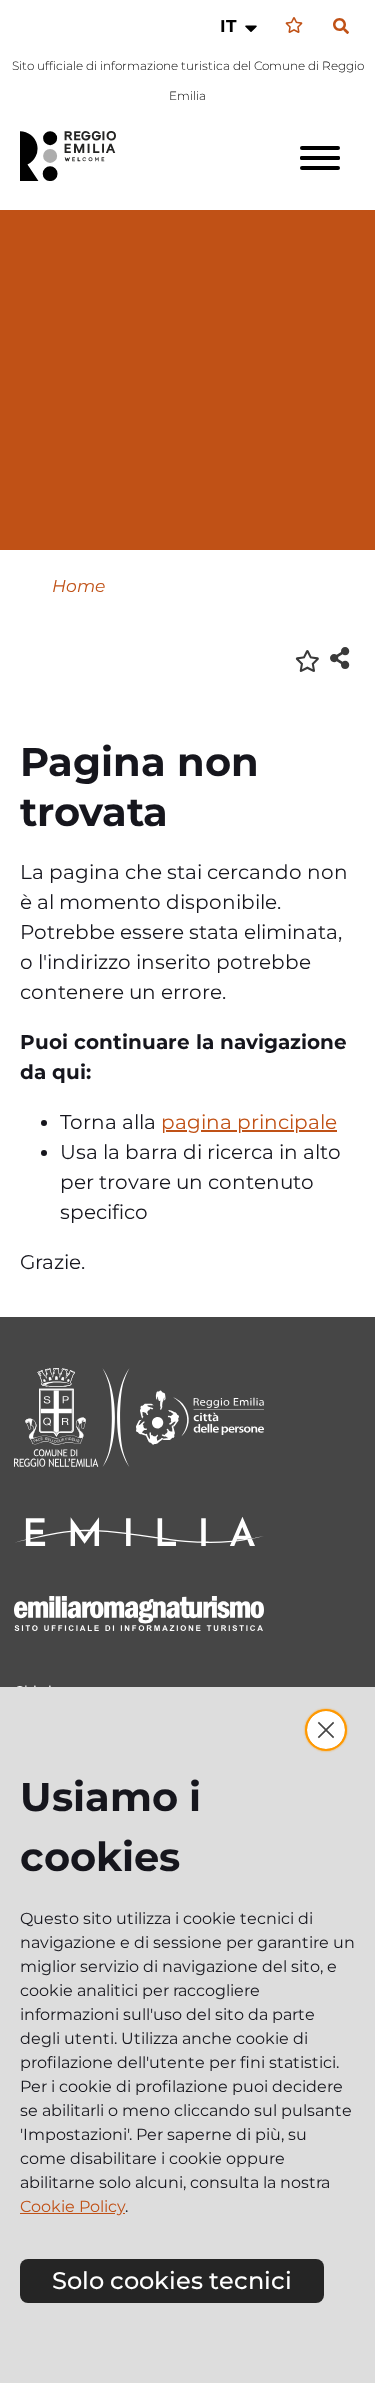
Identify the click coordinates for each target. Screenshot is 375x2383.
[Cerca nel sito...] (341, 27)
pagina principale (249, 1122)
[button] (240, 26)
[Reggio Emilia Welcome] (77, 156)
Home (78, 585)
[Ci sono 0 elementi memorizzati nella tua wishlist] (294, 25)
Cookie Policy (72, 2206)
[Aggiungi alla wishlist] (307, 659)
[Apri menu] (320, 158)
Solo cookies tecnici (172, 2280)
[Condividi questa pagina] (339, 657)
